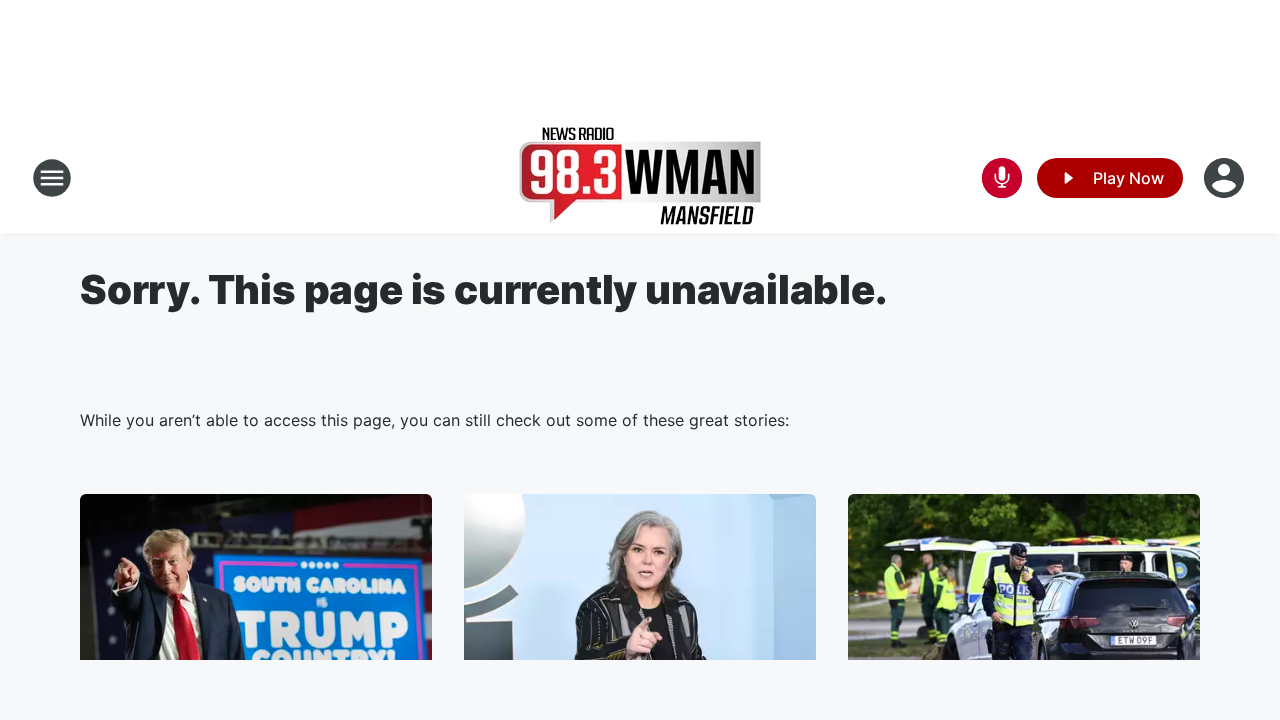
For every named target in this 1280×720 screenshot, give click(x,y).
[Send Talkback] (1002, 178)
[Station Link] (640, 178)
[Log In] (1226, 178)
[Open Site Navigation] (52, 178)
